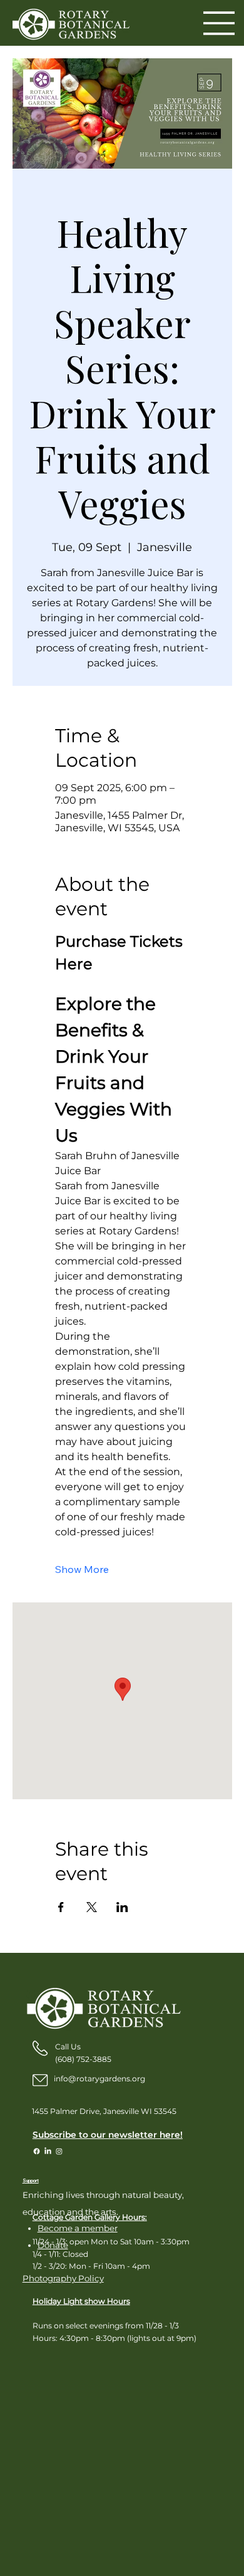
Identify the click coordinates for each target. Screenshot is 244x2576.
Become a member (78, 2228)
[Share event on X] (92, 1907)
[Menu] (219, 23)
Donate (53, 2245)
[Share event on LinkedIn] (122, 1907)
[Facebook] (37, 2151)
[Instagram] (59, 2151)
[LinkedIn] (48, 2151)
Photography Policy (63, 2278)
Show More (82, 1569)
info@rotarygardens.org (99, 2079)
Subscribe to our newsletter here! (108, 2135)
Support (31, 2181)
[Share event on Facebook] (61, 1907)
